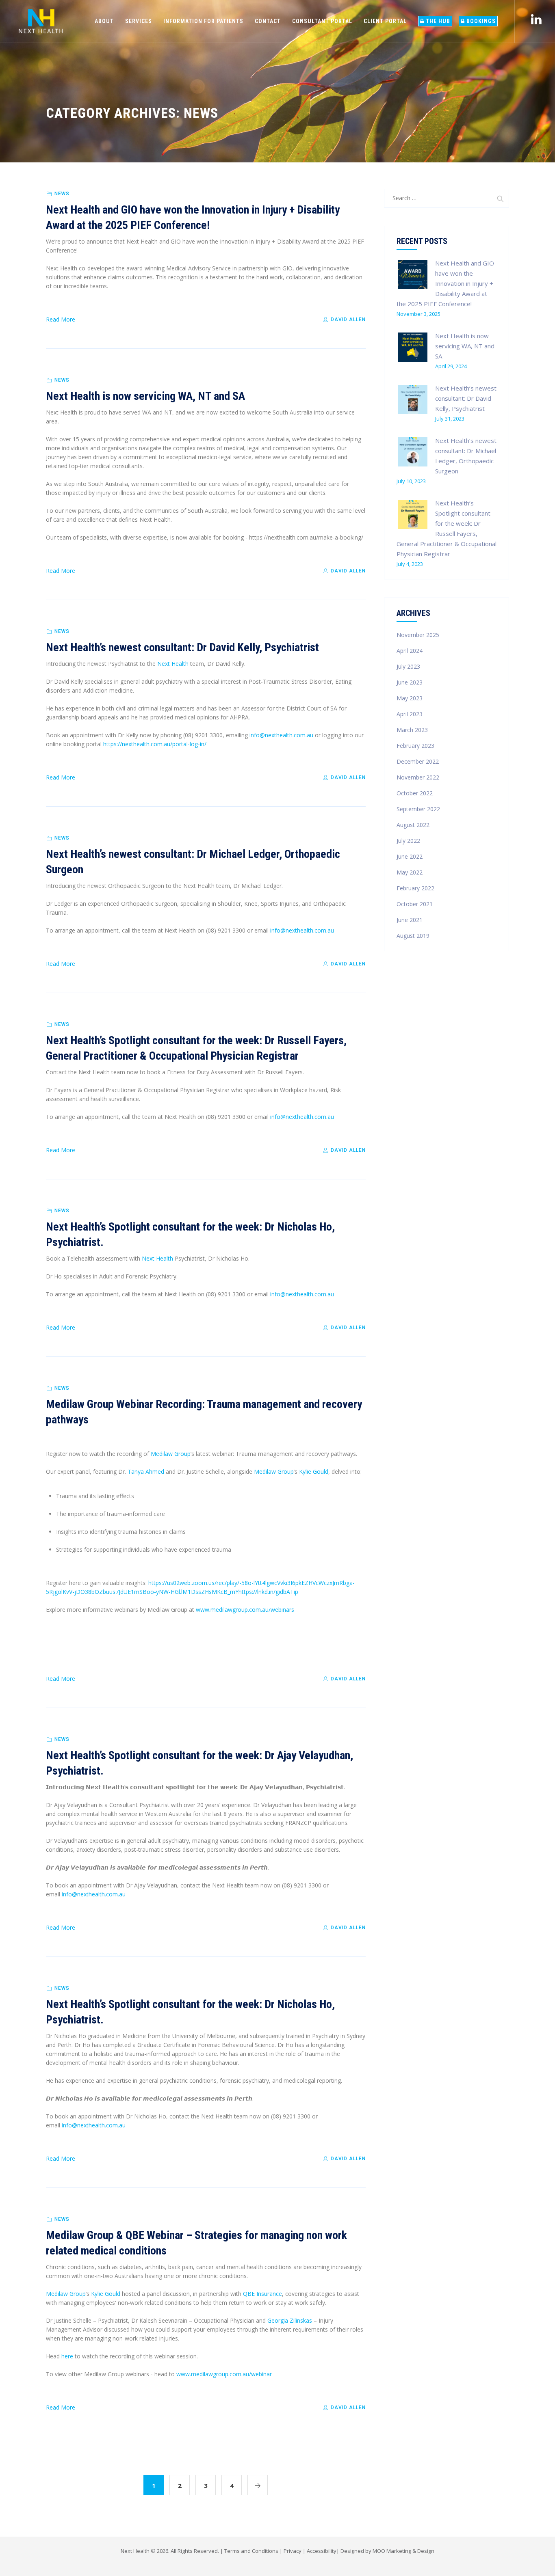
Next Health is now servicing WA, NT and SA (145, 396)
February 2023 (415, 746)
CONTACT (268, 21)
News (62, 194)
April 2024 (410, 651)
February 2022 (415, 888)
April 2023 (410, 714)
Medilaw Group (171, 1454)
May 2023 (410, 698)
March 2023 (412, 730)
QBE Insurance (262, 2294)
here (67, 2356)
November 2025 (418, 635)
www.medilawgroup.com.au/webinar (224, 2374)
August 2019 (413, 936)
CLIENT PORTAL (385, 21)
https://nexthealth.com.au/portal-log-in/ (155, 744)
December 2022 (418, 761)
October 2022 (415, 793)
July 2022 (408, 841)
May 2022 (410, 872)
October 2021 (415, 904)
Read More (61, 319)
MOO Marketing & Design (403, 2551)
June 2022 (410, 856)
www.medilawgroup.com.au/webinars (245, 1610)
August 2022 (413, 825)
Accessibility (322, 2551)
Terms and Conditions (251, 2551)
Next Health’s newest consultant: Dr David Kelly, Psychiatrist (182, 647)
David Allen (347, 320)
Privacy (293, 2551)
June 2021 (410, 920)
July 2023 (408, 666)
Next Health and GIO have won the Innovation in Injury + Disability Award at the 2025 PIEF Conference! (445, 283)
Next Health (173, 664)
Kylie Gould (314, 1472)
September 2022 (418, 809)
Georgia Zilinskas (290, 2320)
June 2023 (410, 682)
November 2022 (418, 777)
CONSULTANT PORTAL (322, 21)
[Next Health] (41, 21)
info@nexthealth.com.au (281, 735)
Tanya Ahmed (146, 1472)
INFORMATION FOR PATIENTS (203, 21)
